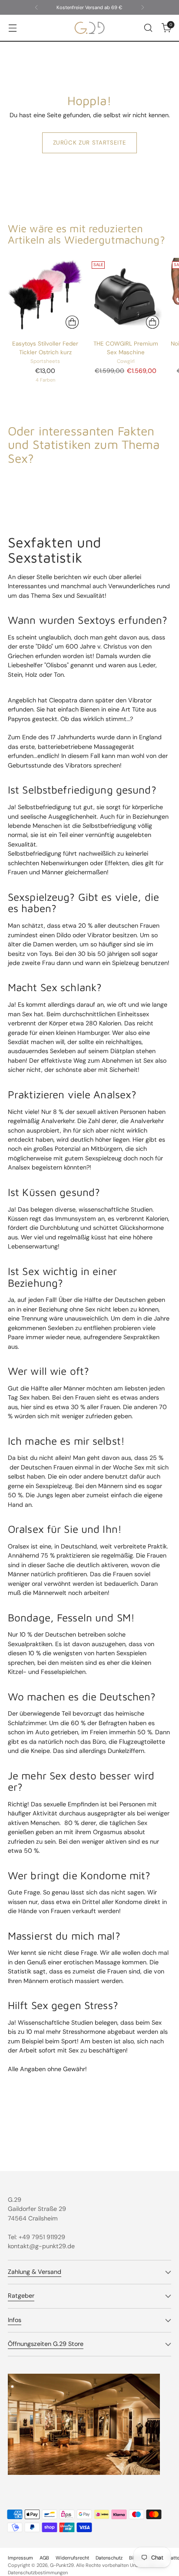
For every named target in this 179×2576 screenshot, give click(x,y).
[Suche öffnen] (148, 28)
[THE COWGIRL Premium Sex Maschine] (126, 295)
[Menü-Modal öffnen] (12, 28)
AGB (44, 2558)
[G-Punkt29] (89, 28)
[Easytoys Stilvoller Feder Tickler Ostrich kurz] (45, 295)
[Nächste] (143, 7)
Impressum (20, 2558)
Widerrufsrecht (72, 2558)
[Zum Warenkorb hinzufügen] (152, 322)
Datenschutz (109, 2558)
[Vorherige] (36, 7)
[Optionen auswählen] (72, 322)
